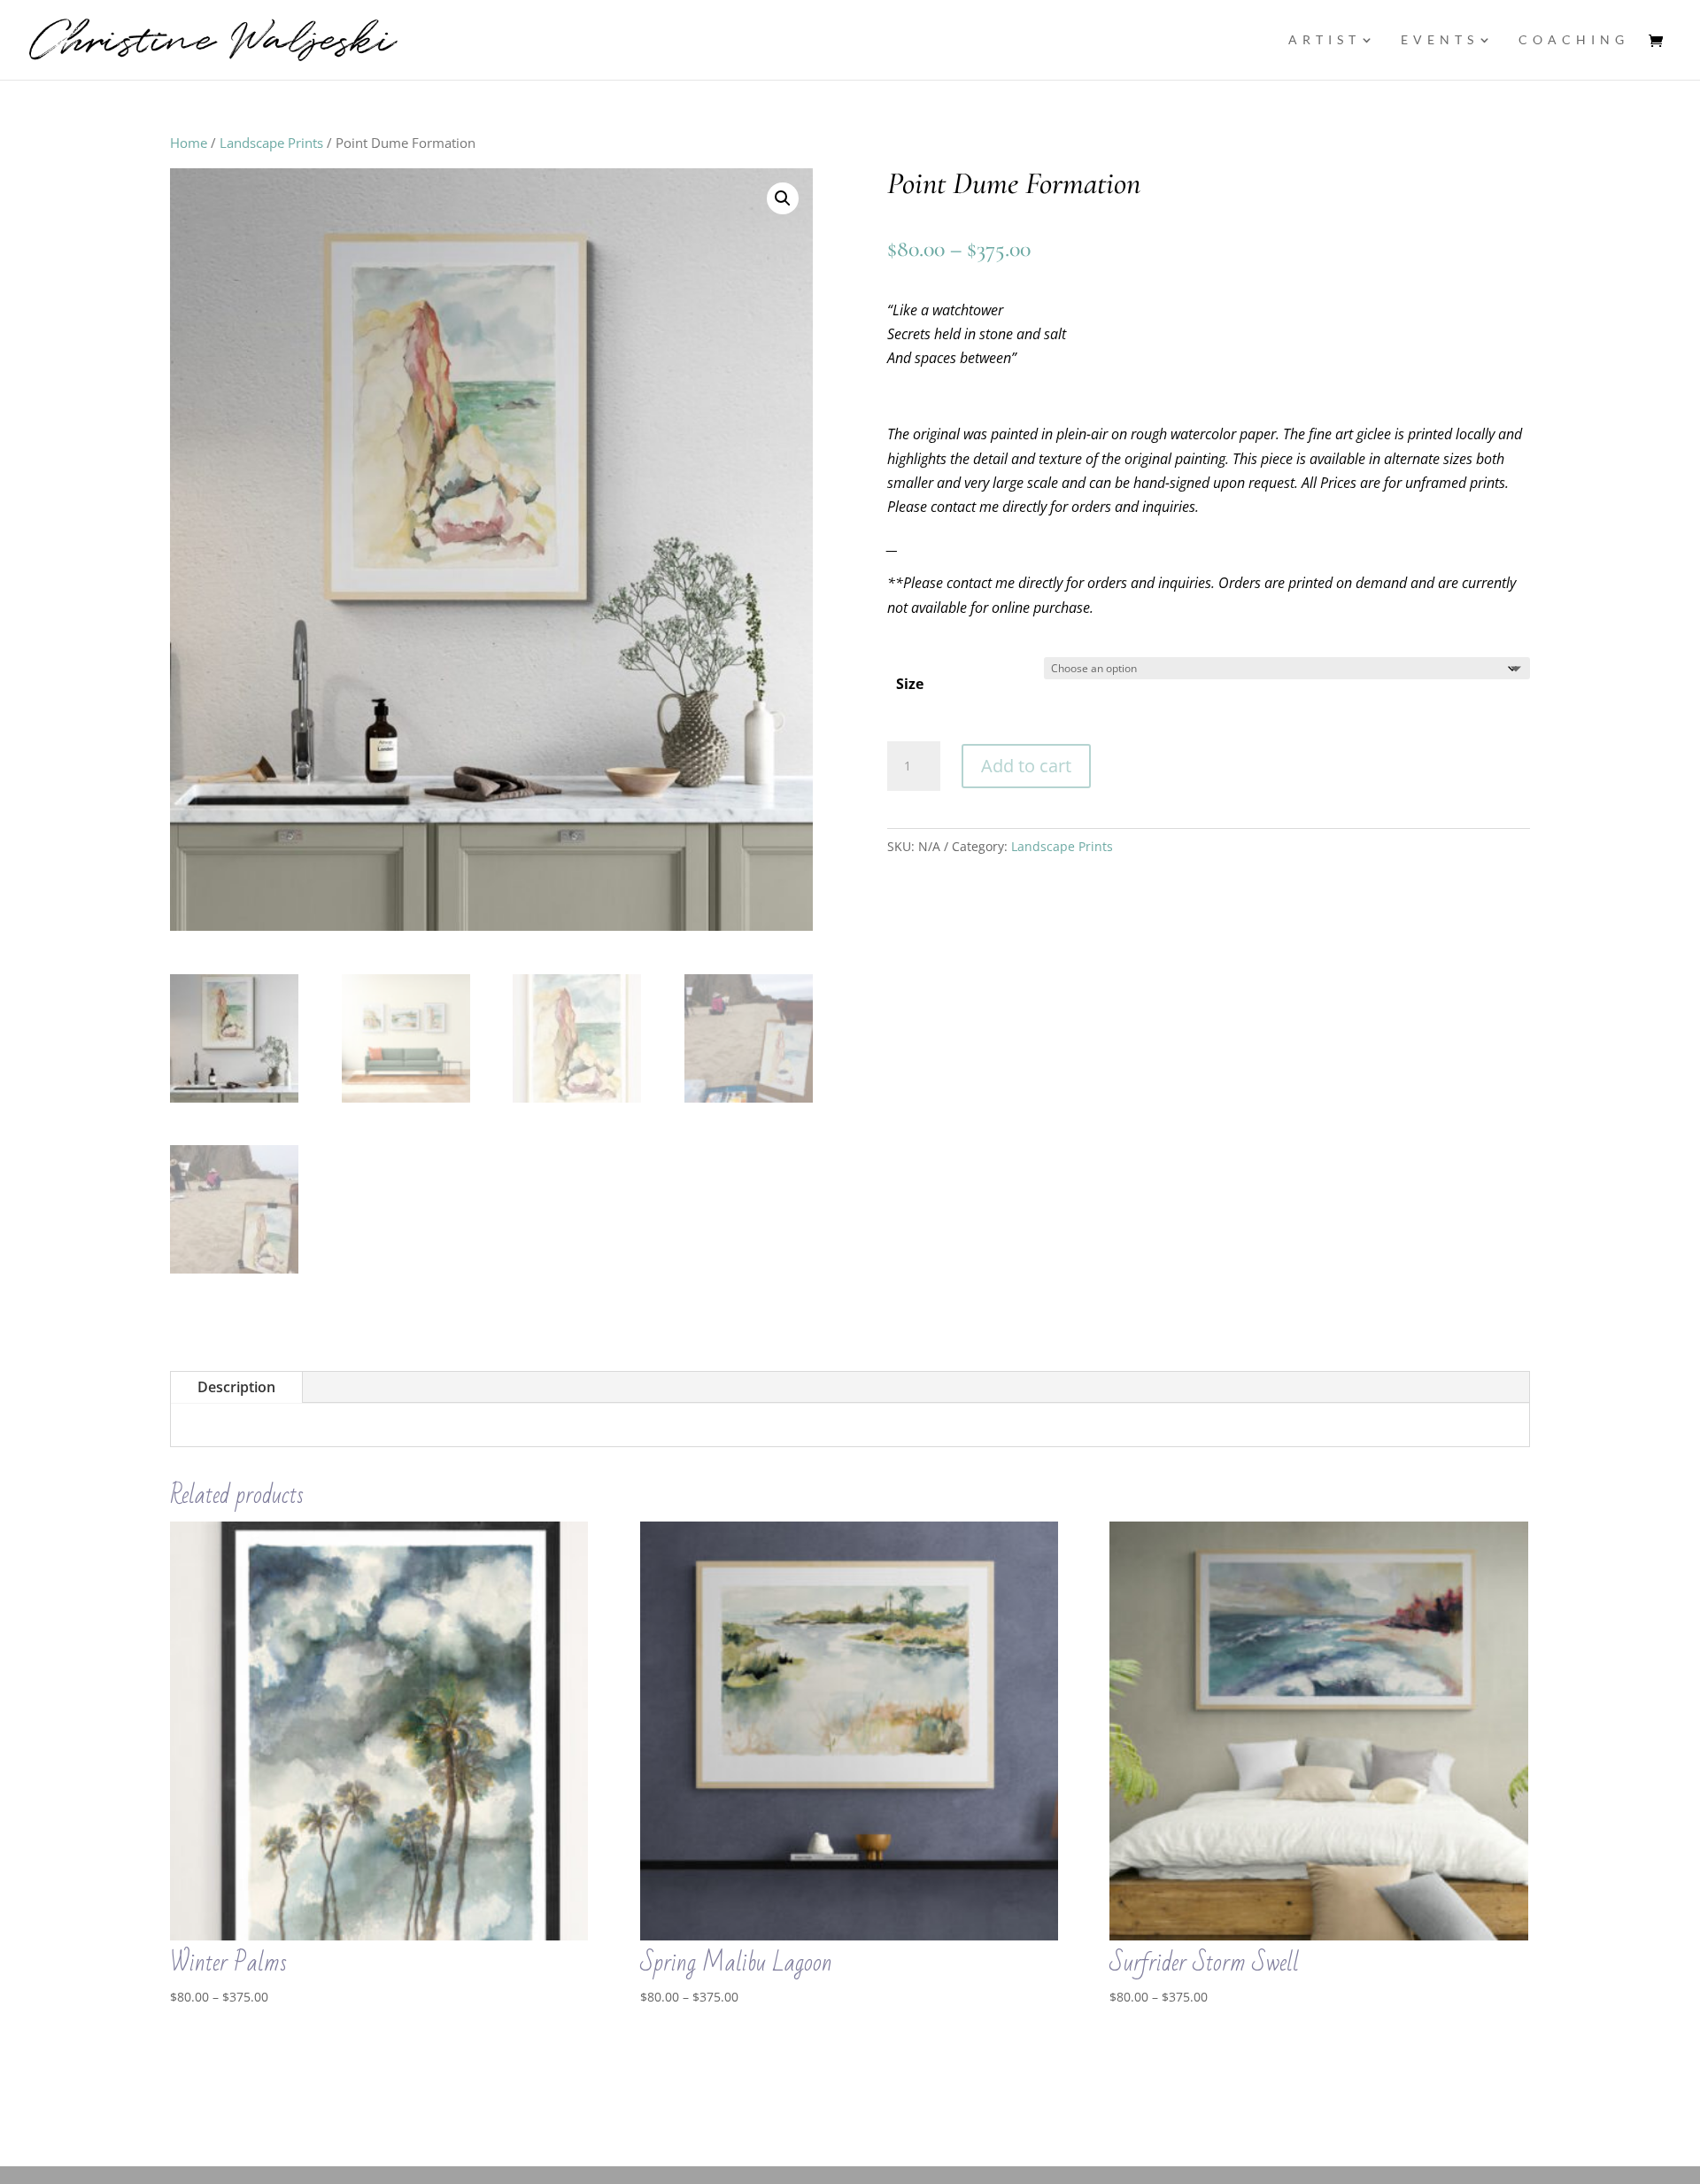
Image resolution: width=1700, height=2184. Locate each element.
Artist (1325, 40)
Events (1440, 40)
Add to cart (1026, 766)
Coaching (1574, 40)
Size (910, 684)
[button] (783, 198)
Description (236, 1387)
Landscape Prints (271, 143)
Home (189, 143)
